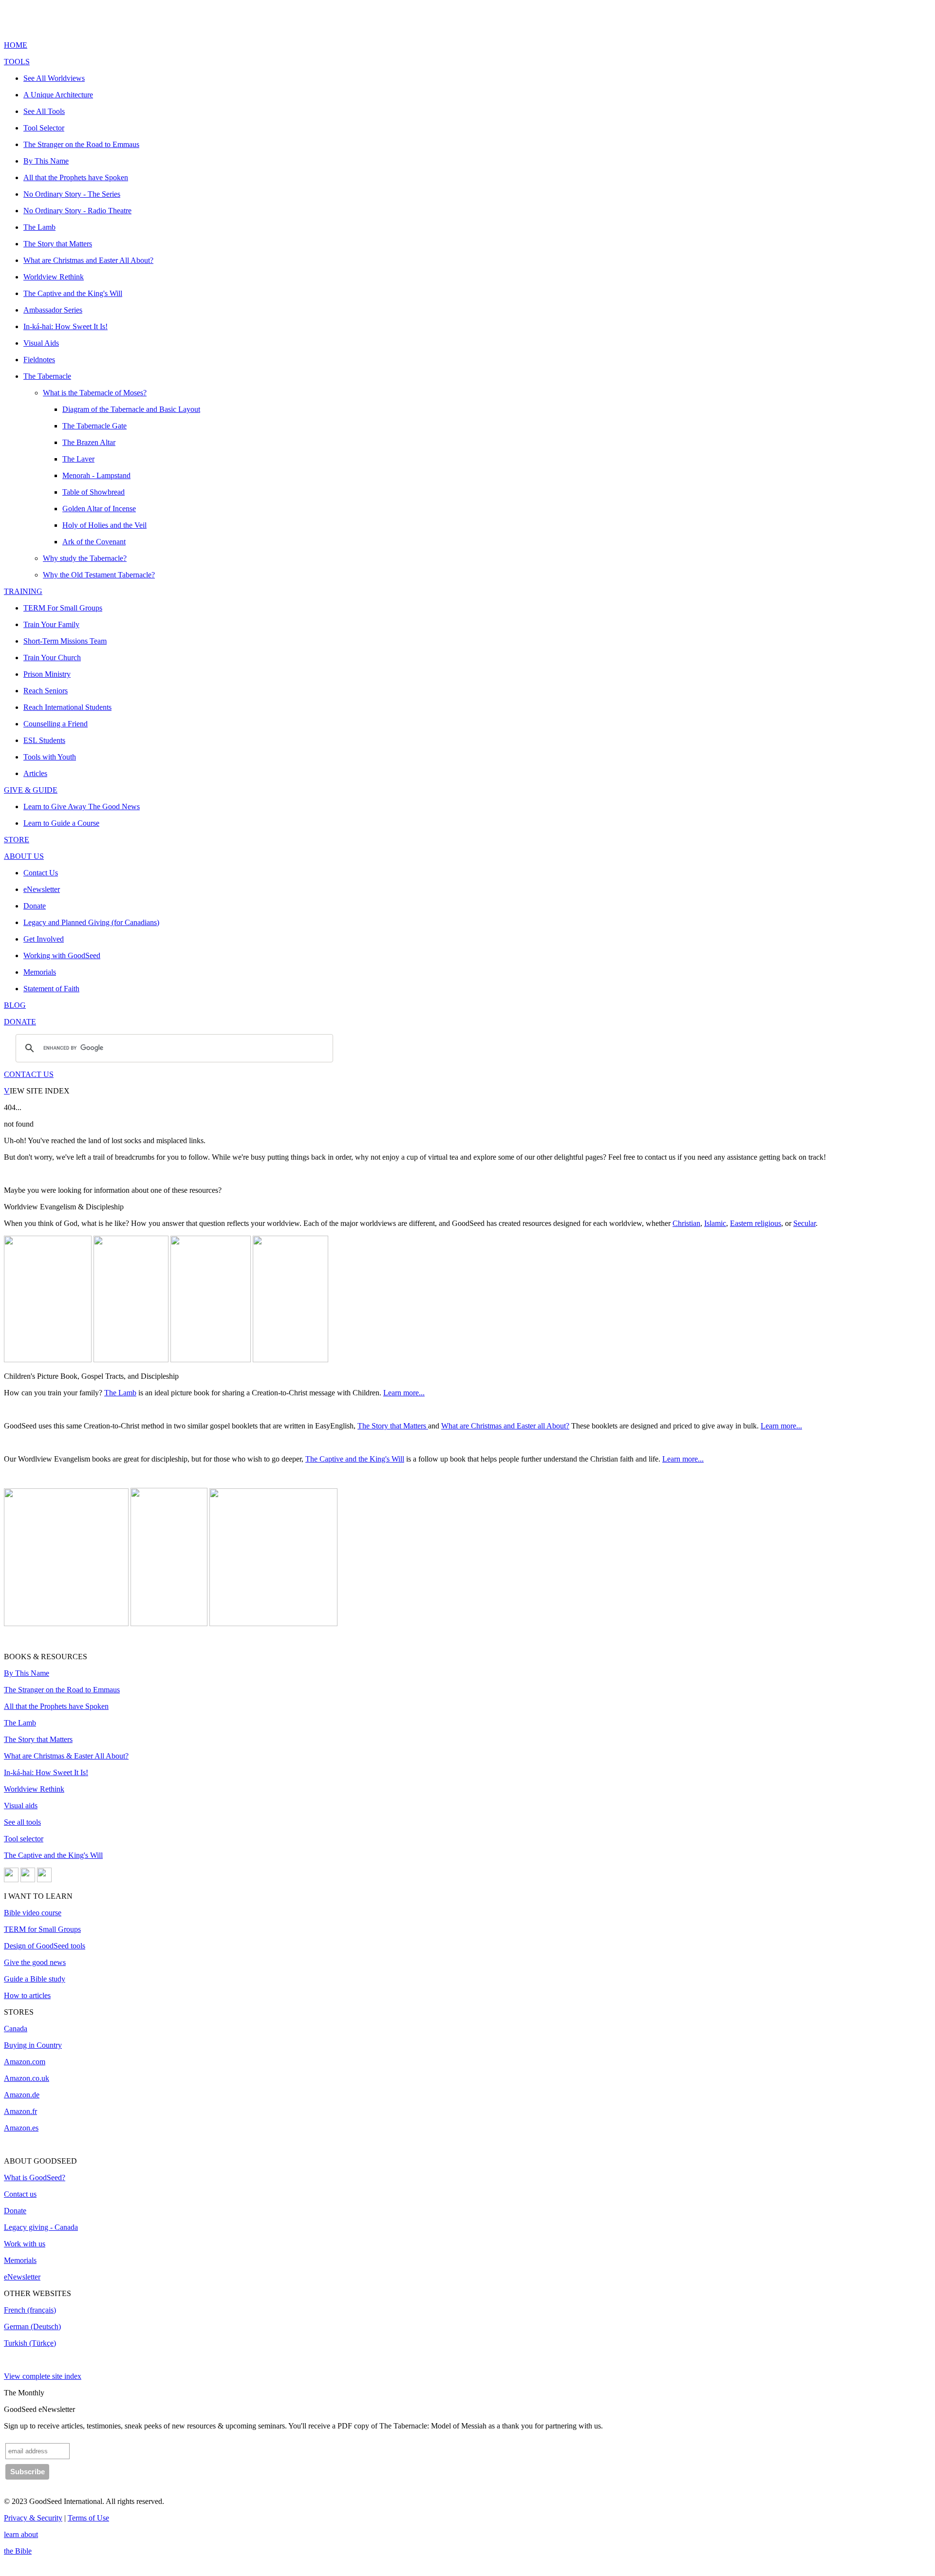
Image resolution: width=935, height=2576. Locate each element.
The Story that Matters (393, 1426)
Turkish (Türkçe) (30, 2343)
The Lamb (120, 1393)
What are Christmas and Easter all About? (505, 1426)
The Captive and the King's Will (355, 1459)
